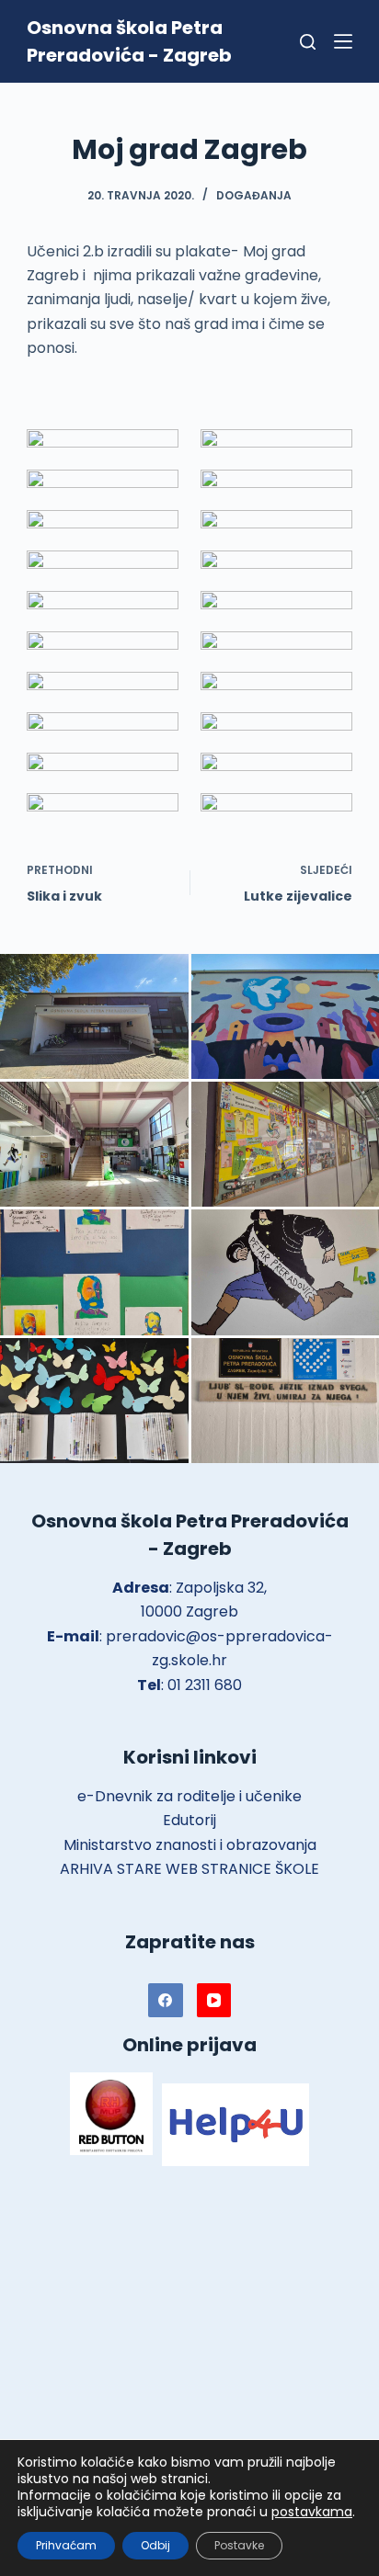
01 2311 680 (205, 1685)
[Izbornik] (343, 41)
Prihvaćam (66, 2545)
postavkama (312, 2512)
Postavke (239, 2545)
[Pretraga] (308, 42)
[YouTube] (214, 2001)
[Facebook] (166, 2001)
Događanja (254, 195)
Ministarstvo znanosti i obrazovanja (190, 1845)
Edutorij (189, 1820)
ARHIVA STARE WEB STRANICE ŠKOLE (189, 1869)
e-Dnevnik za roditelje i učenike (189, 1796)
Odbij (155, 2545)
